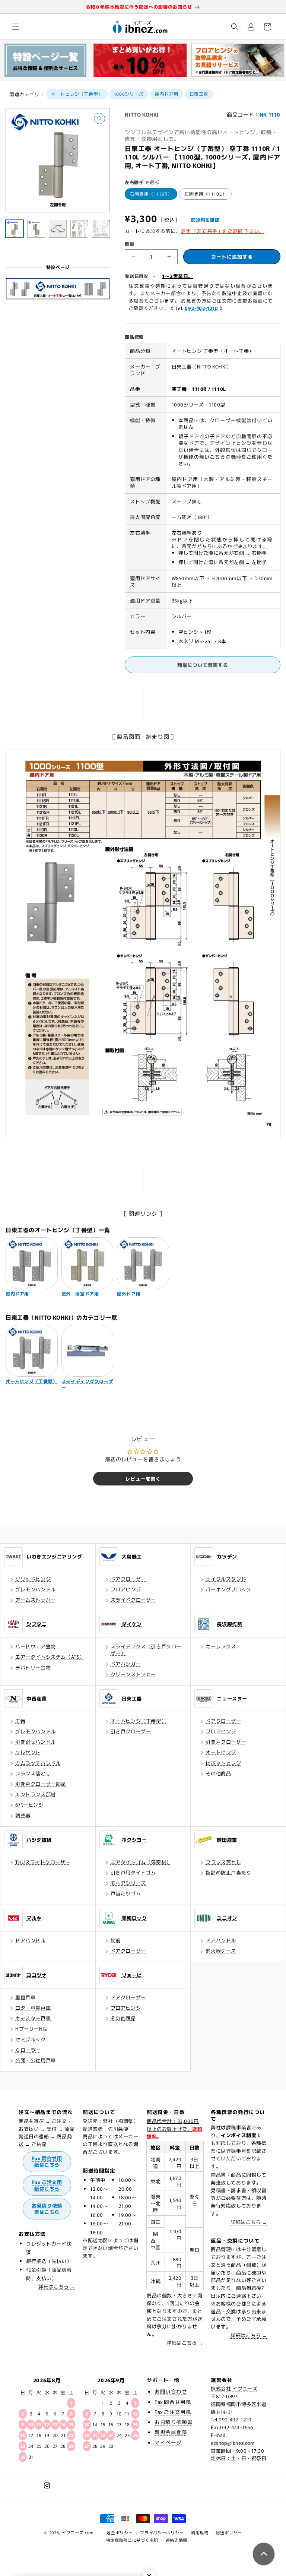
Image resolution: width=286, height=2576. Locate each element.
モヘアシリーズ (128, 1883)
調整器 (23, 1815)
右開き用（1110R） (151, 194)
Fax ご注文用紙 (173, 2412)
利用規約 (200, 2532)
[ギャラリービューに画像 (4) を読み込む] (79, 229)
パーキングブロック (228, 1589)
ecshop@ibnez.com (233, 2443)
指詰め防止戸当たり (228, 1872)
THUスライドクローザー (43, 1862)
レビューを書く (143, 1479)
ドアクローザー (128, 1579)
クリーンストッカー (133, 1674)
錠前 (116, 1940)
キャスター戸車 (33, 2018)
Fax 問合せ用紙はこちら (47, 2161)
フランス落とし (33, 1773)
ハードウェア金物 (36, 1646)
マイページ (168, 2442)
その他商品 (218, 1773)
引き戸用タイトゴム (133, 1872)
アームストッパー (36, 1600)
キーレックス (221, 1646)
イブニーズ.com (78, 2532)
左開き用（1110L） (206, 194)
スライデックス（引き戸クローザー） (146, 1650)
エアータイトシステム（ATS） (50, 1657)
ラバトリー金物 (33, 1667)
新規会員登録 (171, 2432)
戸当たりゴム (126, 1893)
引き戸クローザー (131, 1731)
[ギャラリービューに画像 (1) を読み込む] (15, 229)
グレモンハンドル (36, 1589)
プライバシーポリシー (162, 2532)
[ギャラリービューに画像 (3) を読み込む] (58, 229)
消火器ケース (221, 1951)
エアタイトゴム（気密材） (141, 1862)
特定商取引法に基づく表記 (132, 2540)
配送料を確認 (205, 220)
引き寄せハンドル (36, 1742)
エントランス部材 (36, 1794)
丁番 (20, 1721)
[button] (16, 27)
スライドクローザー (133, 1600)
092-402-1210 (201, 308)
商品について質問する (203, 665)
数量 (129, 243)
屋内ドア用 (167, 94)
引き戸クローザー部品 (41, 1784)
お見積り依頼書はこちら (47, 2209)
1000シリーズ (129, 94)
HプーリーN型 (31, 2028)
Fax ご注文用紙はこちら (47, 2185)
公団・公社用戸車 (36, 2060)
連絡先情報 (177, 2540)
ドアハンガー (126, 1664)
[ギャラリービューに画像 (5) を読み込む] (101, 229)
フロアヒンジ (126, 1589)
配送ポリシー (229, 2532)
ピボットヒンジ (223, 1763)
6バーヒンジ (29, 1805)
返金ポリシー (120, 2532)
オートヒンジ (221, 1752)
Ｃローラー (28, 2050)
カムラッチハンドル (38, 1763)
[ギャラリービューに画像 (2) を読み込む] (36, 229)
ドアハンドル (31, 1940)
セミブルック (31, 2039)
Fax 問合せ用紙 (173, 2402)
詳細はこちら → (57, 2286)
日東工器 (199, 94)
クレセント (28, 1752)
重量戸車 (25, 1997)
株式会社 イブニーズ (234, 2388)
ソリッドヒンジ (33, 1579)
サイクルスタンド (226, 1579)
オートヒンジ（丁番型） (77, 94)
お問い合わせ (171, 2391)
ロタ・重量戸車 (33, 2008)
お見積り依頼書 (174, 2422)
